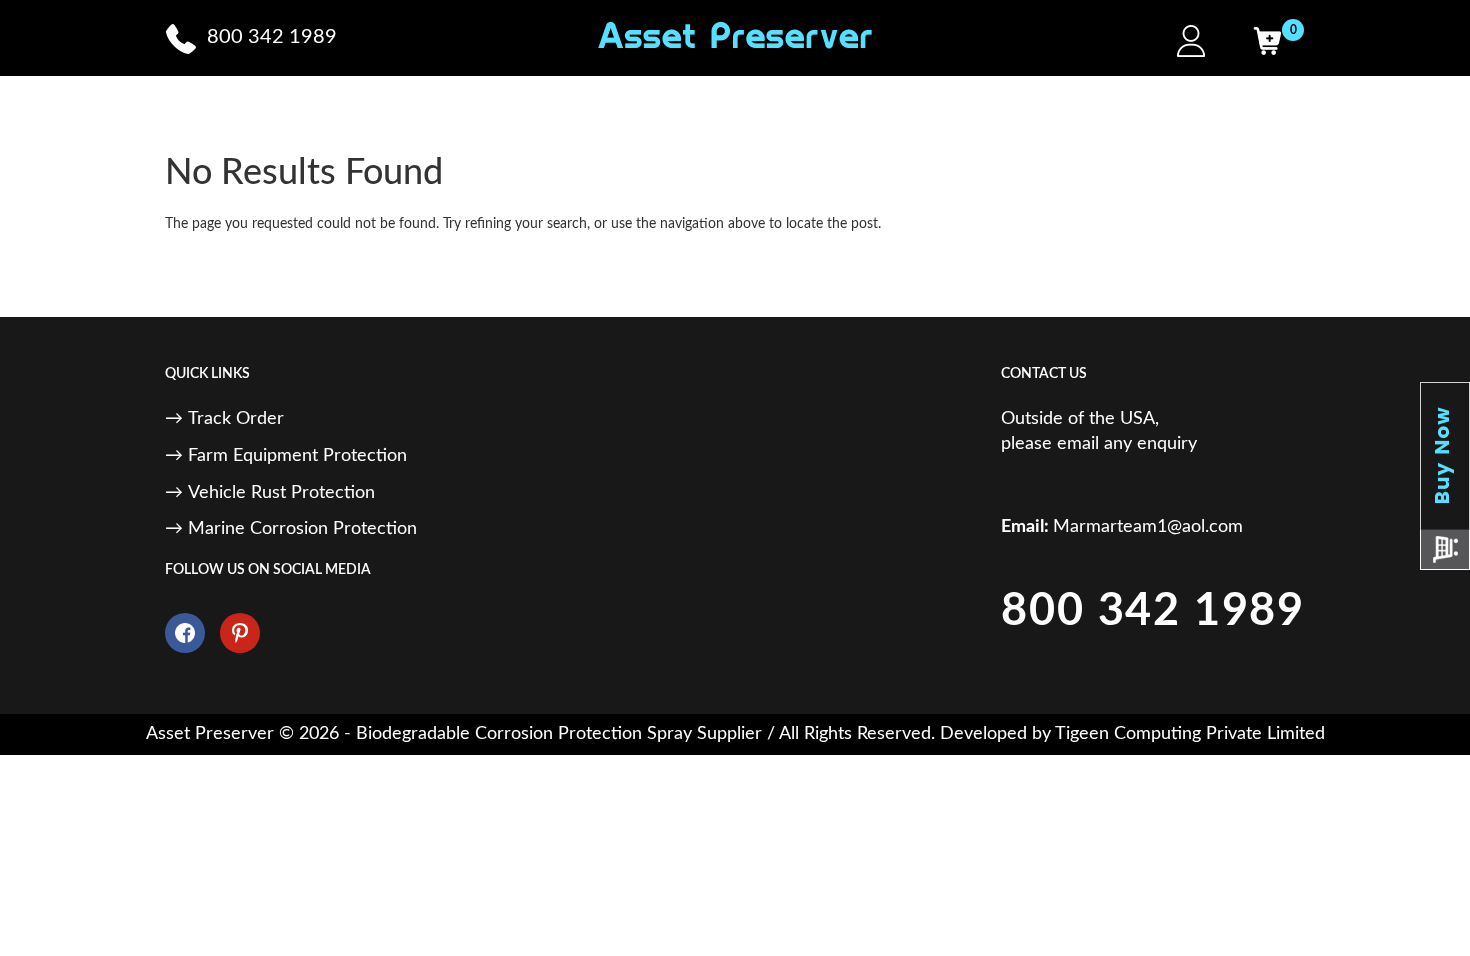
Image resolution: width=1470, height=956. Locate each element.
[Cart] (1267, 41)
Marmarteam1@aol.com (1148, 527)
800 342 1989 (1153, 611)
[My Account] (1191, 41)
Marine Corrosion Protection (302, 529)
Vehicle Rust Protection (281, 493)
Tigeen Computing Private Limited (1190, 734)
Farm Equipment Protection (297, 456)
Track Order (236, 419)
